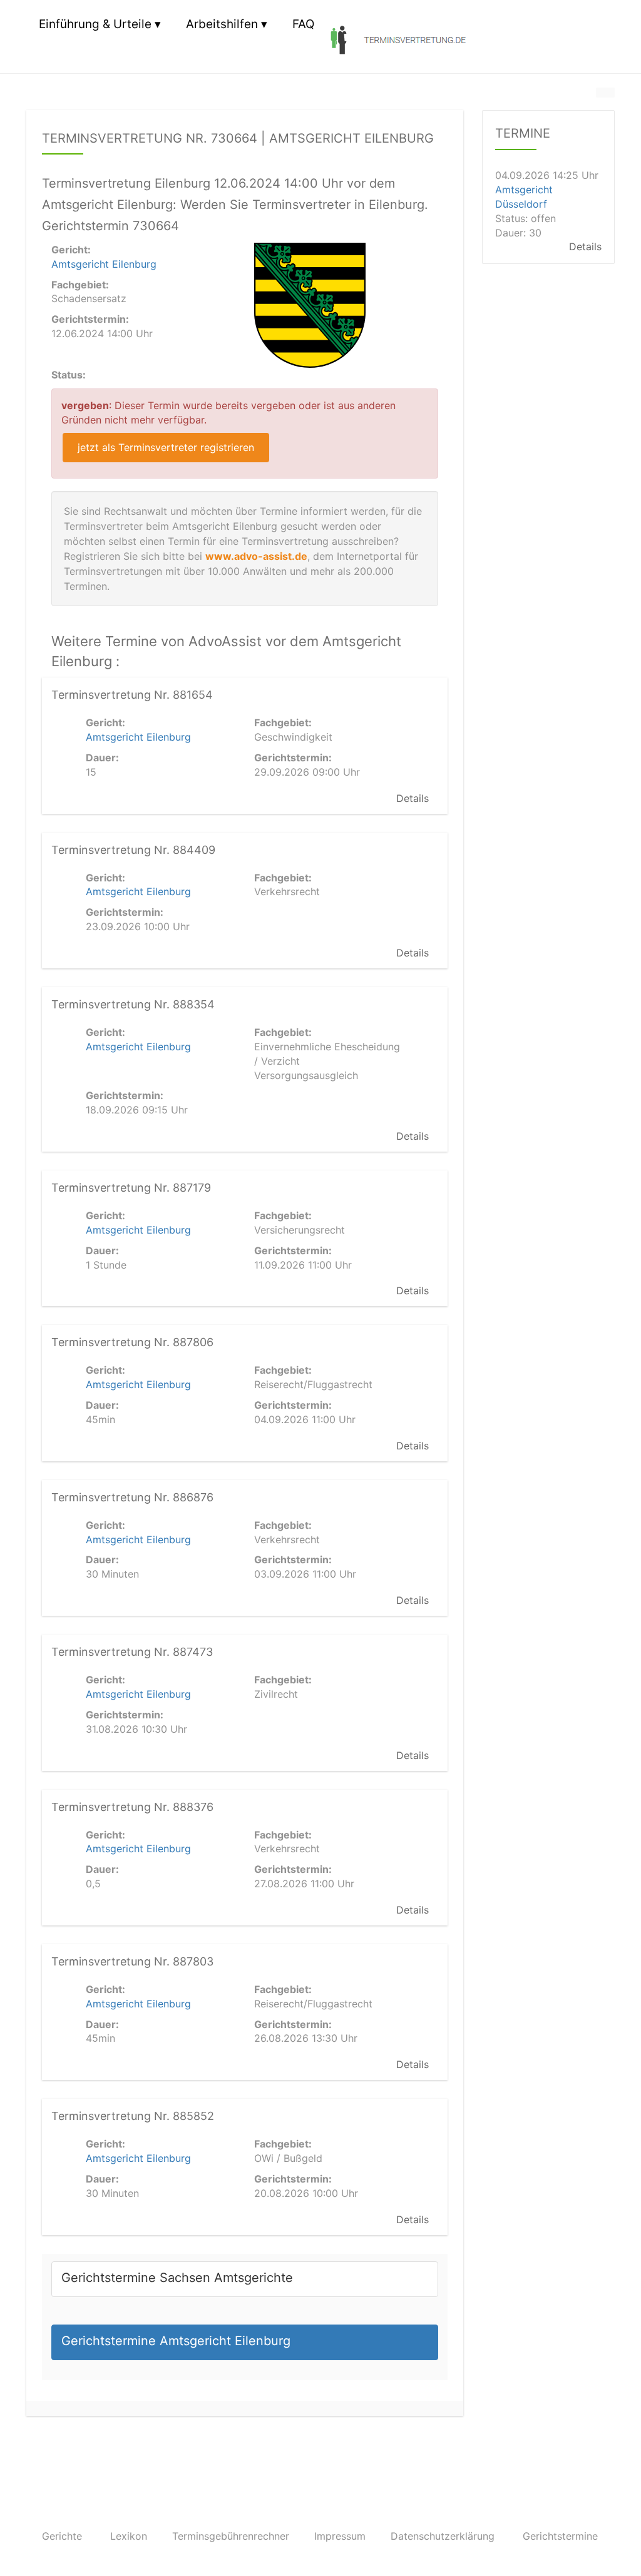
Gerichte (62, 2536)
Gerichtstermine (560, 2536)
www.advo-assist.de (256, 556)
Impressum (340, 2536)
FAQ (303, 24)
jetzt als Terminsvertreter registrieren (166, 447)
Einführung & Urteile (95, 24)
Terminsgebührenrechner (231, 2536)
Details (413, 798)
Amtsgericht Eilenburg (104, 264)
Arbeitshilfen (222, 24)
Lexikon (129, 2536)
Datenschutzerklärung (443, 2536)
